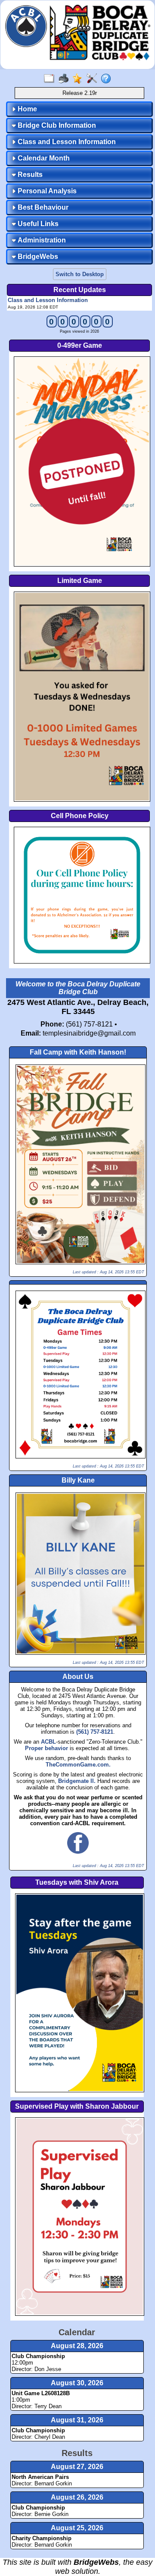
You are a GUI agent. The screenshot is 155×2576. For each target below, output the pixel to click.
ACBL (48, 1742)
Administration (41, 240)
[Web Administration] (94, 79)
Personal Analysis (46, 191)
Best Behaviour (42, 207)
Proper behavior (47, 1748)
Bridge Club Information (56, 125)
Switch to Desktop (80, 274)
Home (26, 109)
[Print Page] (65, 79)
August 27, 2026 (77, 2467)
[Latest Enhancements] (79, 79)
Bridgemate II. (77, 1781)
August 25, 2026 (77, 2528)
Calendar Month (43, 158)
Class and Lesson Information (66, 142)
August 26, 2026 (77, 2497)
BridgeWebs (37, 257)
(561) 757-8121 (95, 1732)
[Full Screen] (51, 79)
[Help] (108, 79)
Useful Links (37, 224)
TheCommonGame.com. (78, 1765)
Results (29, 175)
